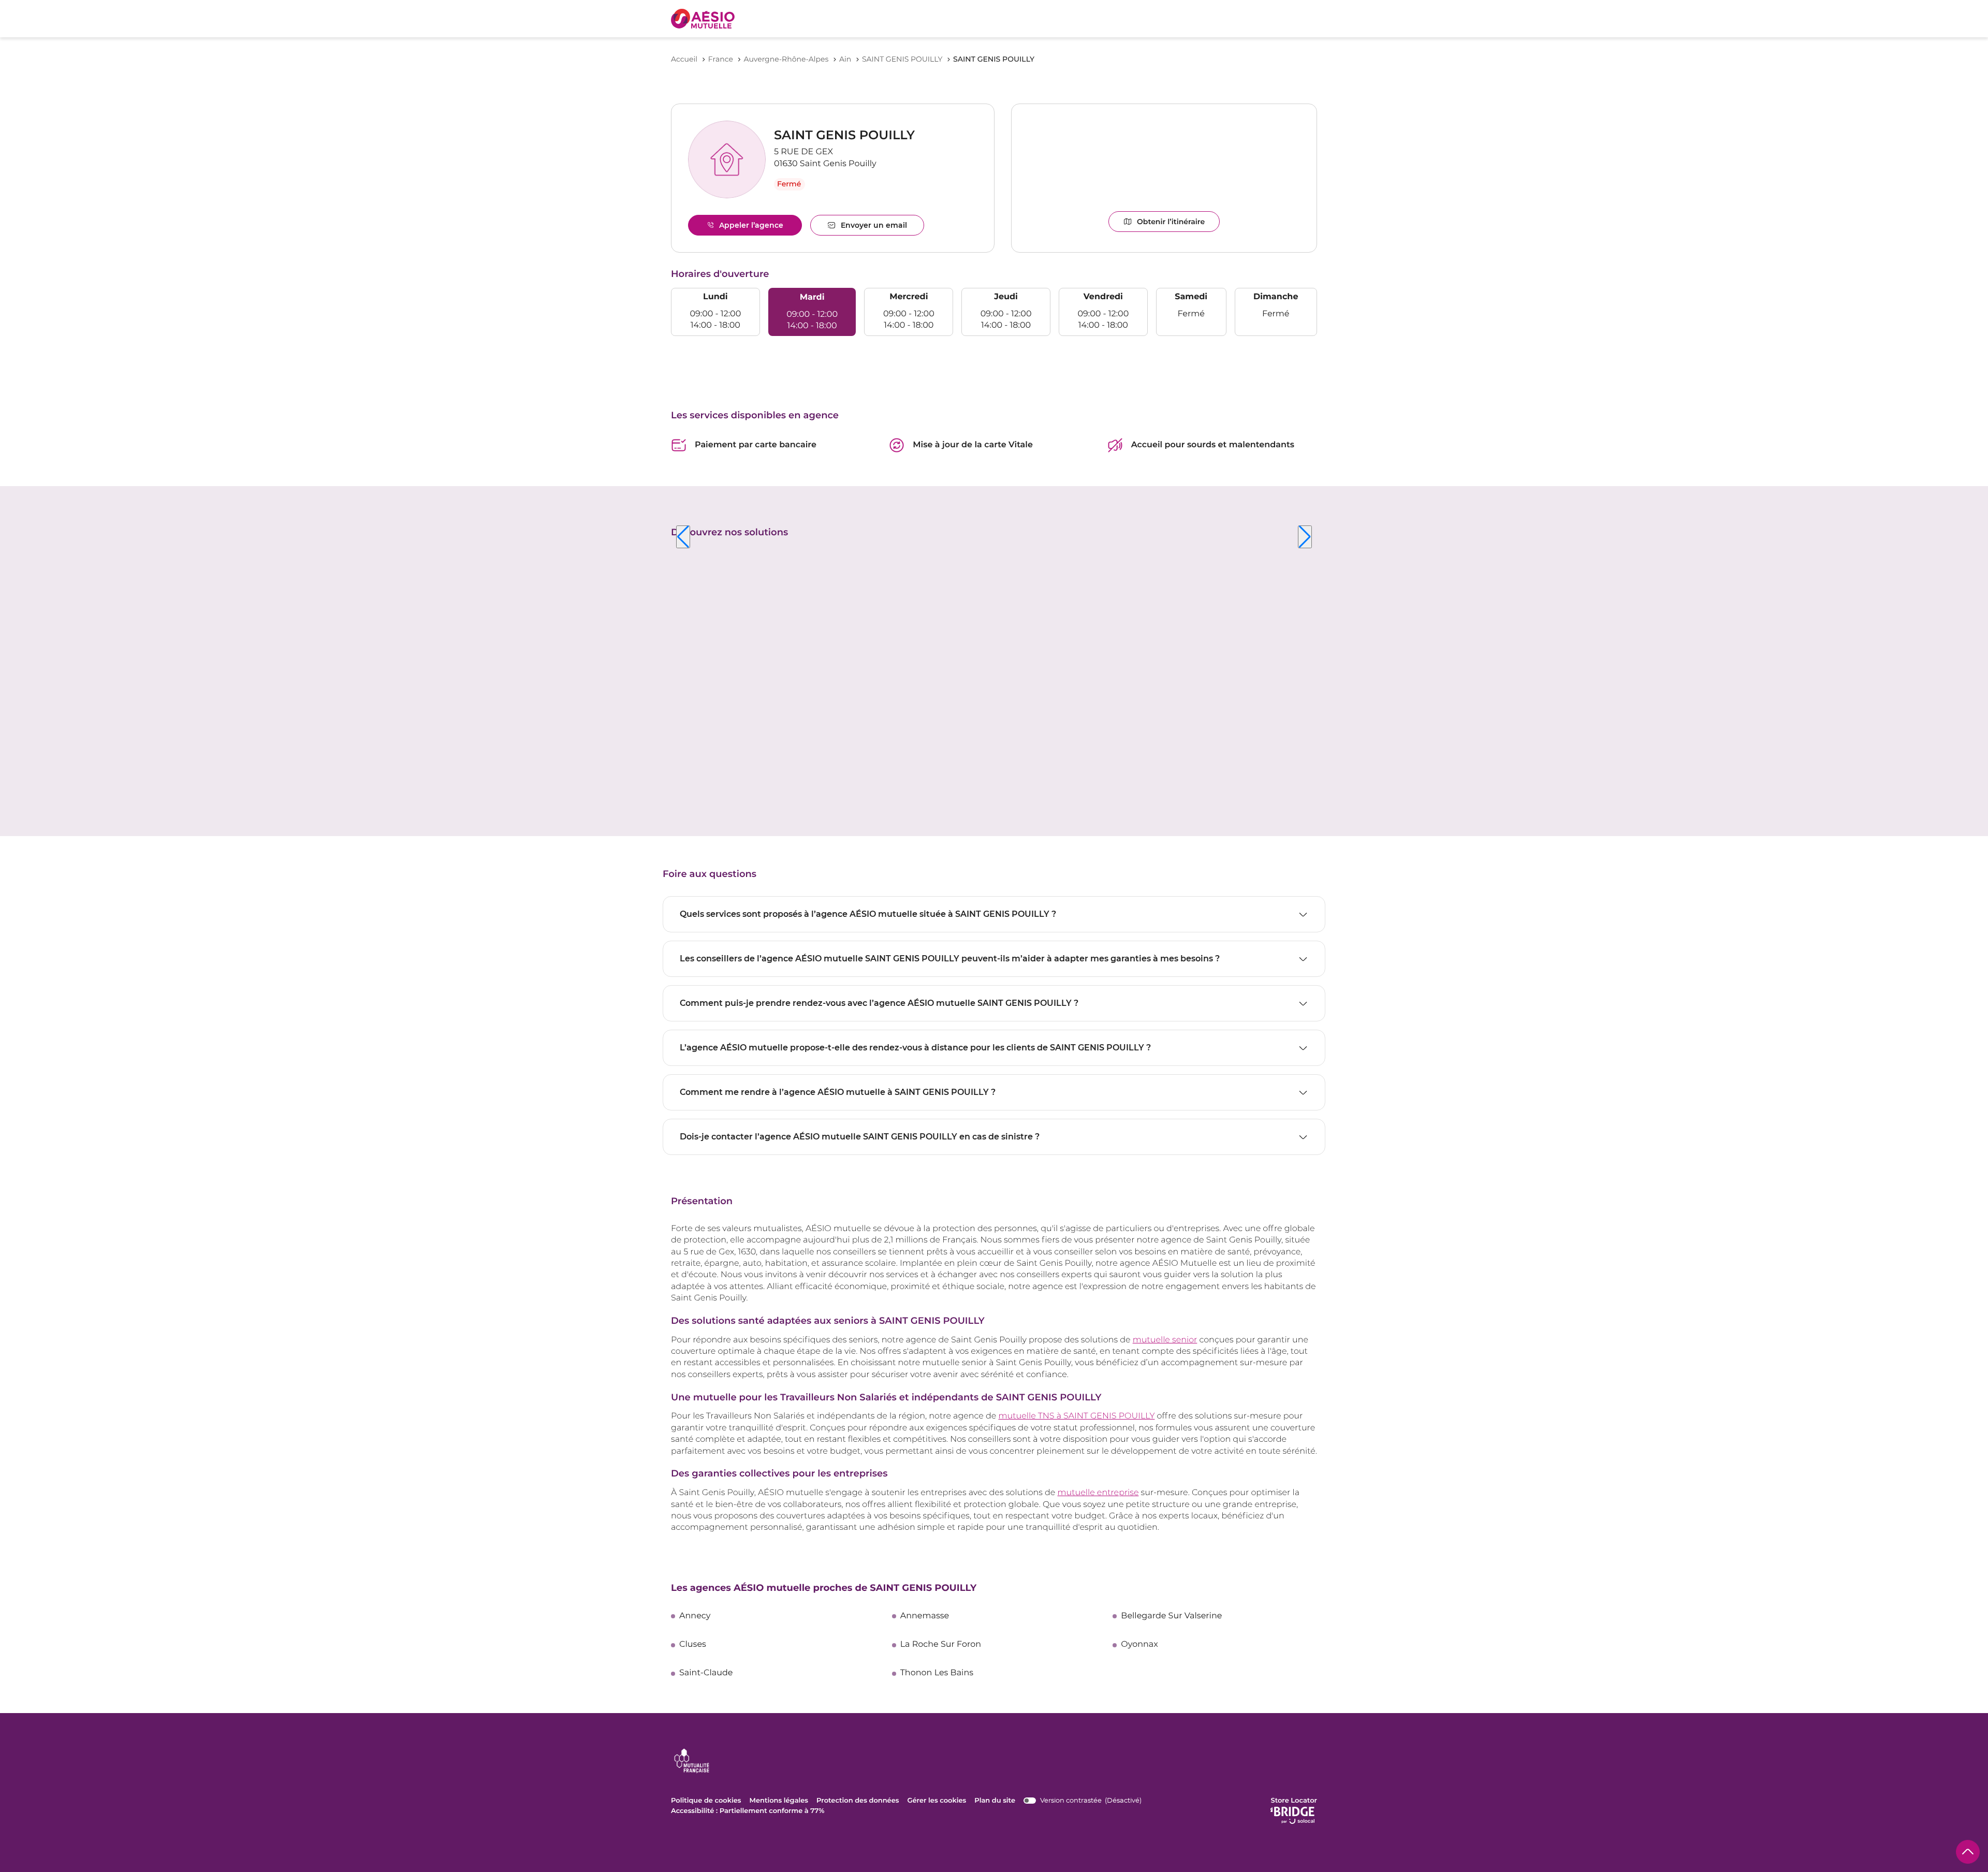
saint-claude (706, 1673)
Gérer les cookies (937, 1801)
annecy (695, 1616)
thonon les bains (937, 1673)
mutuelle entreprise (1098, 1493)
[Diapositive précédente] (683, 537)
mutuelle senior (1165, 1340)
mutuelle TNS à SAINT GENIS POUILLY (1076, 1416)
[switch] (1083, 1801)
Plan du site (995, 1801)
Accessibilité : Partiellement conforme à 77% (748, 1811)
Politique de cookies (706, 1801)
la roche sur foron (941, 1645)
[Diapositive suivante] (1305, 537)
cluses (693, 1645)
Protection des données (858, 1801)
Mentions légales (779, 1801)
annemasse (925, 1616)
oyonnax (1139, 1645)
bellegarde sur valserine (1171, 1616)
